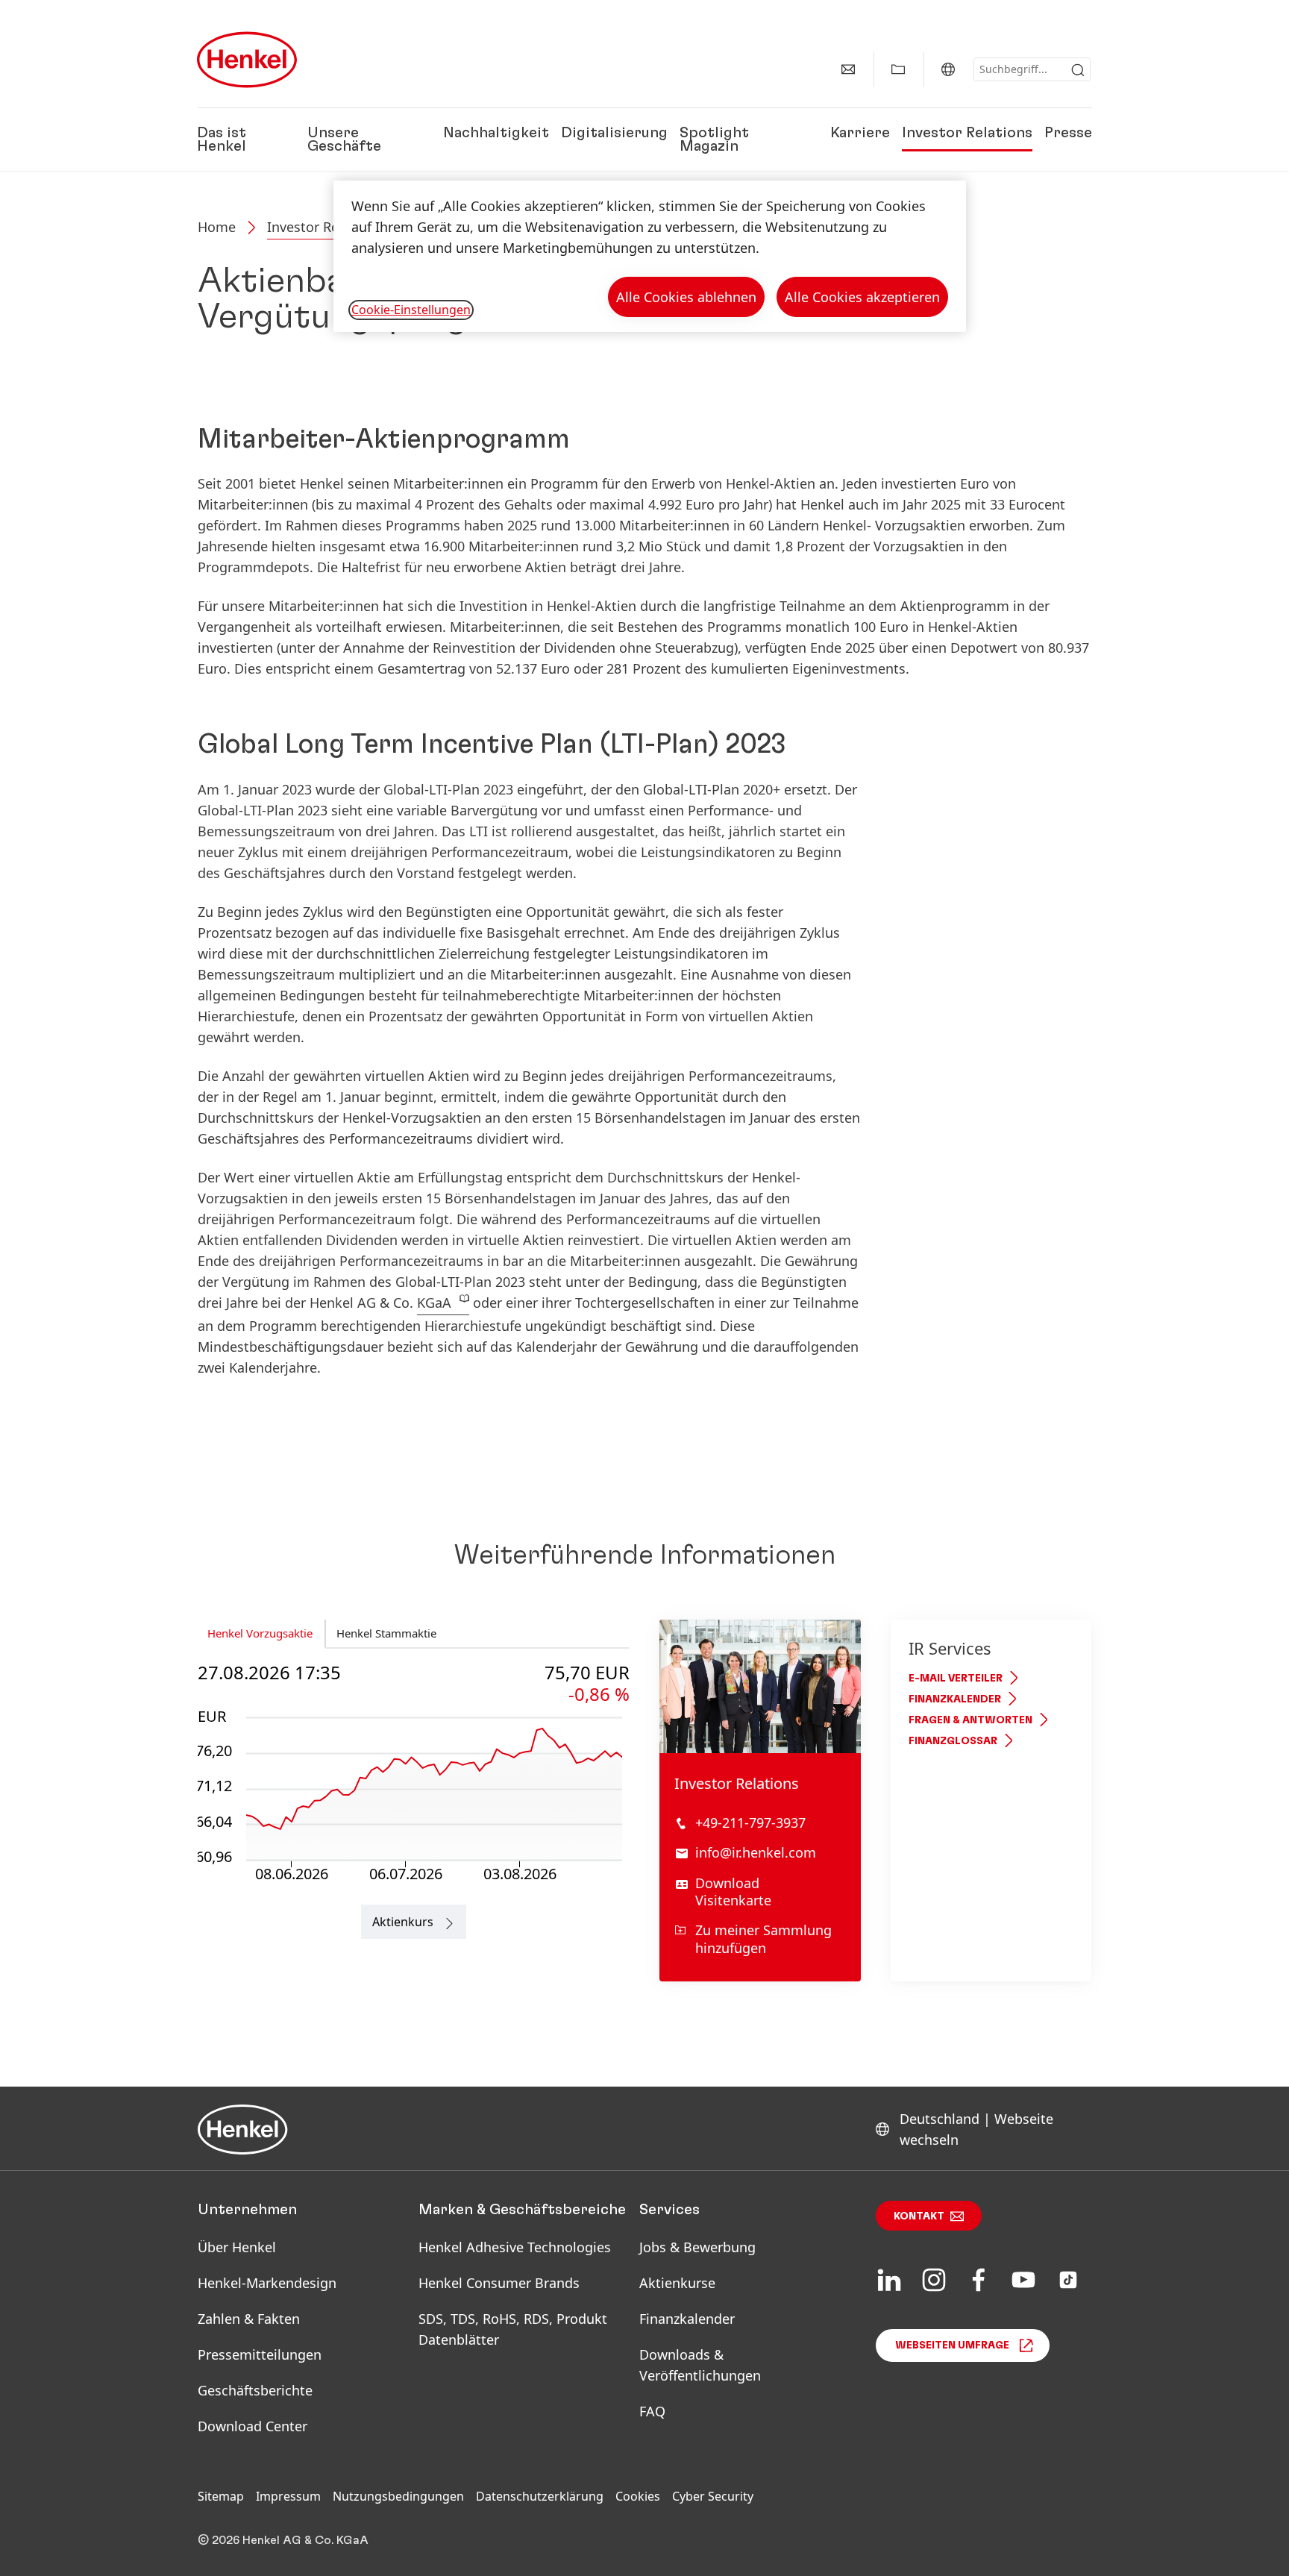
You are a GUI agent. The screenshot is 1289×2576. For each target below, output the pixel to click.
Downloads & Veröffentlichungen (700, 2365)
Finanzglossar (953, 1741)
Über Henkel (237, 2247)
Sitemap (221, 2496)
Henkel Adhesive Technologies (515, 2247)
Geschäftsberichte (255, 2390)
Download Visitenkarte (733, 1892)
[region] (650, 256)
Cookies (638, 2496)
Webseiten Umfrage (952, 2345)
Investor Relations (967, 133)
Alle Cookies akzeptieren (862, 297)
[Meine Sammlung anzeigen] (898, 69)
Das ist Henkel (222, 140)
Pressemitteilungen (260, 2354)
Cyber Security (713, 2496)
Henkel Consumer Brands (499, 2283)
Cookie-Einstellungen (411, 310)
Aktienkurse (677, 2283)
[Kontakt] (848, 69)
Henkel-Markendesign (267, 2283)
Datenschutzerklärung (540, 2496)
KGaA (434, 1303)
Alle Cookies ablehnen (686, 297)
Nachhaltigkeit (496, 133)
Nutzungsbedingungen (398, 2496)
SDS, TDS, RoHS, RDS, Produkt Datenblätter (513, 2329)
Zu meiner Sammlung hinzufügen (763, 1939)
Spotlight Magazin (714, 140)
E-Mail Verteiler (956, 1679)
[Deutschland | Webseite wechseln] (948, 69)
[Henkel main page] (247, 60)
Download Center (253, 2426)
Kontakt (919, 2216)
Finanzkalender (955, 1699)
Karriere (860, 133)
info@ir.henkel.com (756, 1852)
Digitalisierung (614, 133)
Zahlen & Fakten (249, 2319)
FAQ (652, 2411)
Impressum (288, 2496)
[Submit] (1078, 70)
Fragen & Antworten (970, 1720)
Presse (1068, 133)
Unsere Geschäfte (344, 140)
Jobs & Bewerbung (697, 2247)
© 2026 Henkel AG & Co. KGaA (283, 2540)
